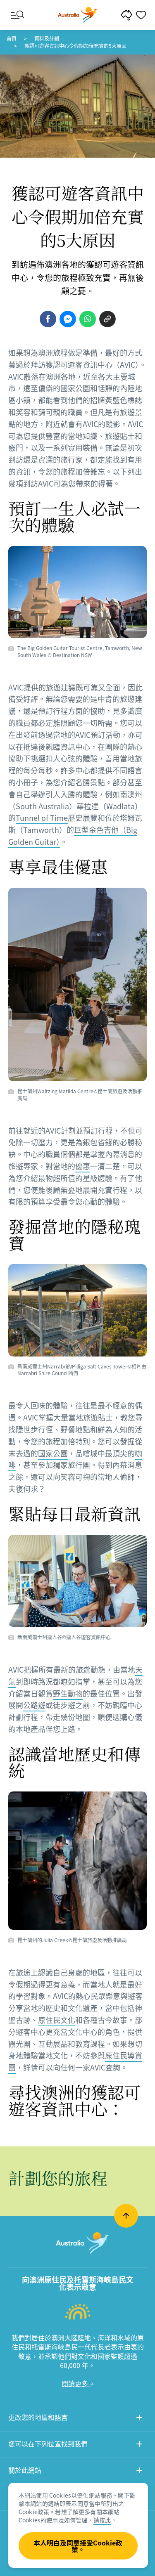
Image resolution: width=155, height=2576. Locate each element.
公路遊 (34, 1705)
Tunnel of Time (42, 818)
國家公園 (53, 1453)
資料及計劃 (47, 38)
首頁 (12, 38)
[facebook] (48, 319)
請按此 (102, 2520)
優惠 (83, 1166)
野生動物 (68, 1693)
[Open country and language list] (139, 2419)
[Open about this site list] (139, 2471)
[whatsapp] (88, 319)
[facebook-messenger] (68, 319)
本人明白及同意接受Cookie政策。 (78, 2546)
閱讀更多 (76, 2383)
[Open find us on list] (139, 2445)
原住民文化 (57, 2020)
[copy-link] (107, 319)
